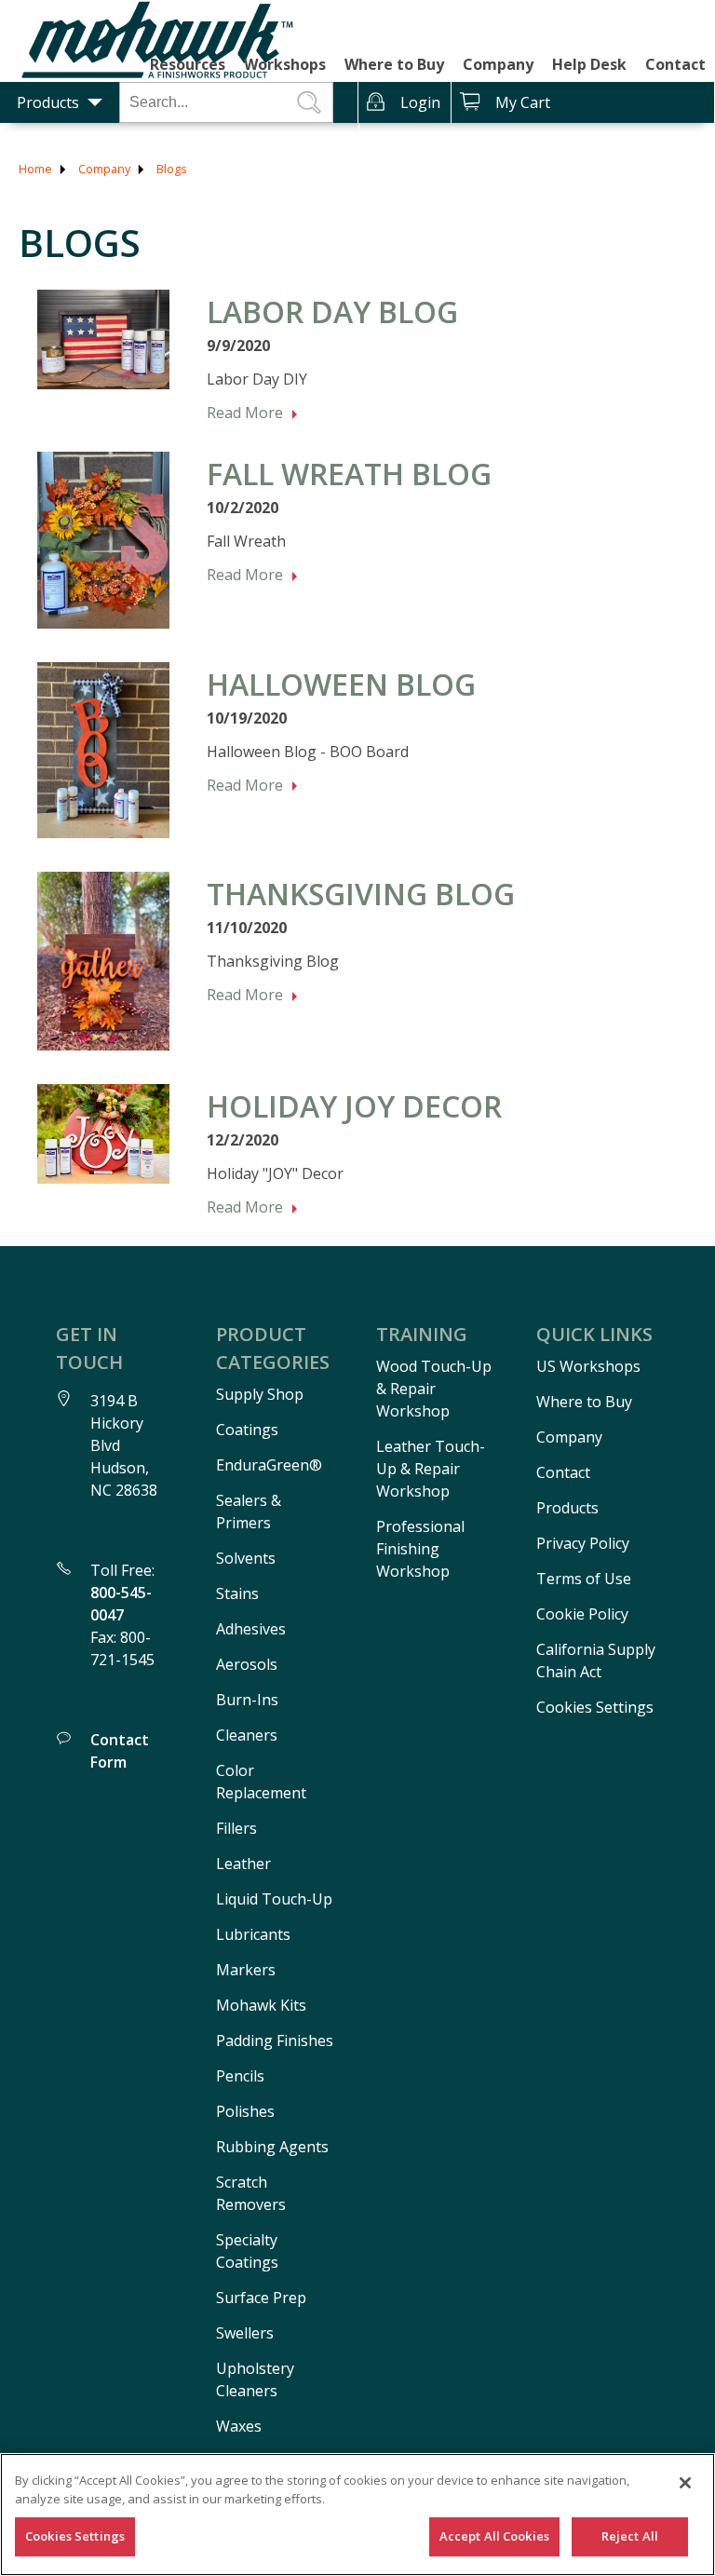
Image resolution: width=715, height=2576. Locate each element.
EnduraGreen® (269, 1465)
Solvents (246, 1558)
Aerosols (247, 1664)
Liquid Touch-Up (274, 1899)
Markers (246, 1970)
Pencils (240, 2076)
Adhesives (251, 1629)
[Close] (685, 2483)
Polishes (245, 2111)
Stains (237, 1593)
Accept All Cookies (494, 2536)
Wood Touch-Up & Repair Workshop (434, 1389)
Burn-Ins (247, 1700)
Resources (188, 64)
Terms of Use (584, 1579)
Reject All (630, 2536)
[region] (357, 2515)
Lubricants (253, 1934)
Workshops (285, 64)
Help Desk (589, 64)
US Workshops (588, 1366)
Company (498, 64)
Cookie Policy (582, 1614)
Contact (675, 64)
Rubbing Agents (272, 2147)
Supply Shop (260, 1394)
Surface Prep (261, 2298)
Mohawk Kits (261, 2005)
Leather (243, 1864)
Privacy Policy (583, 1543)
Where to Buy (394, 64)
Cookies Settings (595, 1707)
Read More (245, 413)
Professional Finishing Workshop (420, 1549)
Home (35, 169)
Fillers (236, 1828)
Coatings (247, 1430)
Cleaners (247, 1735)
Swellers (245, 2333)
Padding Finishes (275, 2040)
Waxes (239, 2426)
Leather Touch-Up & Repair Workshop (431, 1469)
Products (48, 102)
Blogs (172, 169)
